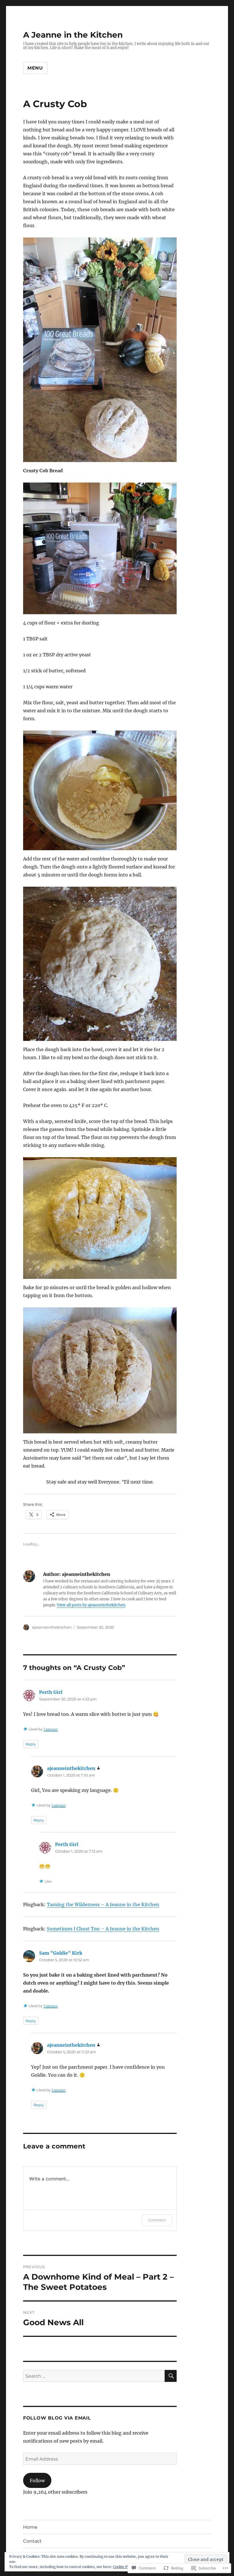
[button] (100, 350)
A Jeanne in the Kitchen (73, 35)
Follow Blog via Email (57, 2418)
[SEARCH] (171, 2376)
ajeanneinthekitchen (52, 1627)
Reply (31, 1744)
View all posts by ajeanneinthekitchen (91, 1605)
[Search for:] (94, 2376)
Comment (157, 2220)
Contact (32, 2541)
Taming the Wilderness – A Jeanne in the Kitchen (103, 1904)
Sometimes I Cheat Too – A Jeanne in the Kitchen (103, 1929)
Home (30, 2527)
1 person (51, 1729)
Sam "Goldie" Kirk (61, 1953)
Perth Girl (51, 1692)
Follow (37, 2481)
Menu (35, 68)
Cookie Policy (124, 2567)
